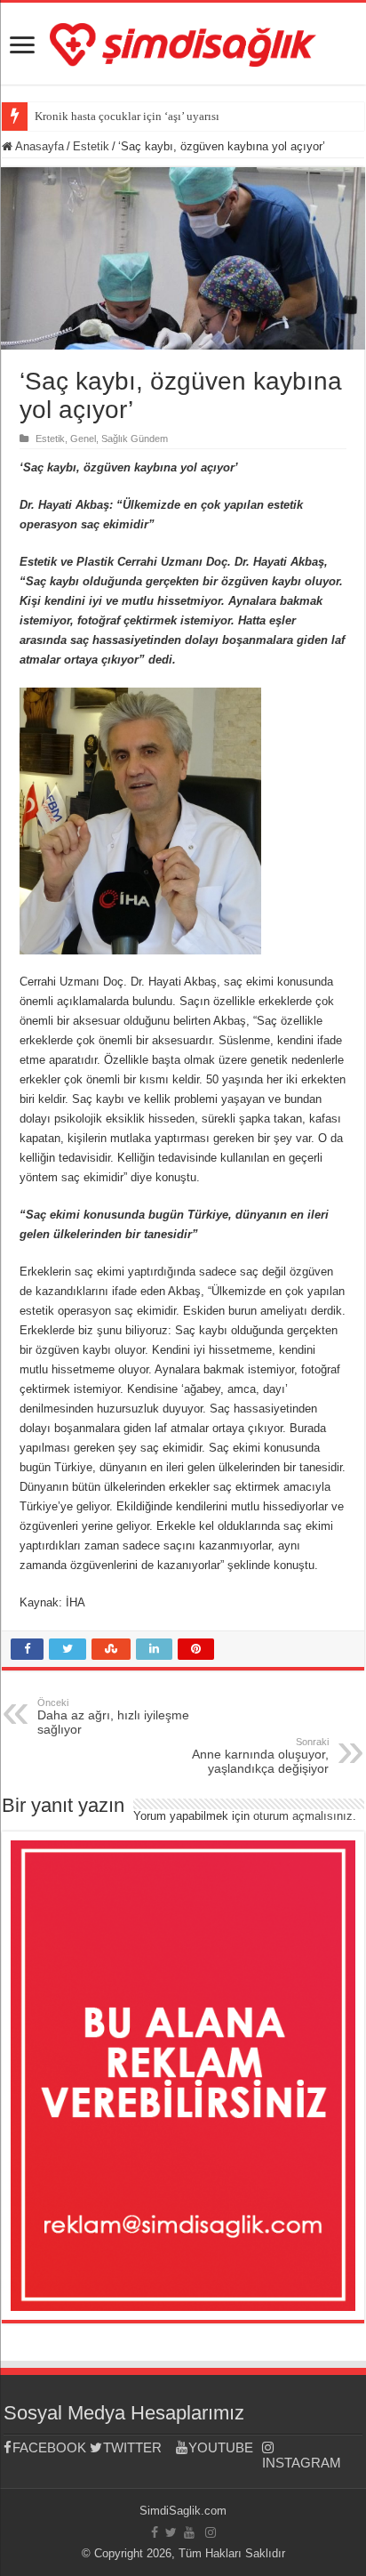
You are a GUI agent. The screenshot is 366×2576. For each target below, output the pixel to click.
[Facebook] (155, 2532)
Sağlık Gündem (135, 439)
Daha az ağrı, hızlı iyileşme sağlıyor (113, 1717)
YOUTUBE (221, 2447)
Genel (83, 439)
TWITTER (132, 2447)
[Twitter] (171, 2532)
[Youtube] (189, 2532)
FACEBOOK (49, 2447)
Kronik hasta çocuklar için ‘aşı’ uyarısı (127, 116)
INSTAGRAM (302, 2463)
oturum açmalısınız (303, 1816)
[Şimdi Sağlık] (183, 42)
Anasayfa (38, 146)
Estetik (91, 146)
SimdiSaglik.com (183, 2511)
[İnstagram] (211, 2532)
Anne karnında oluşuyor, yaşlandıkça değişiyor (260, 1756)
